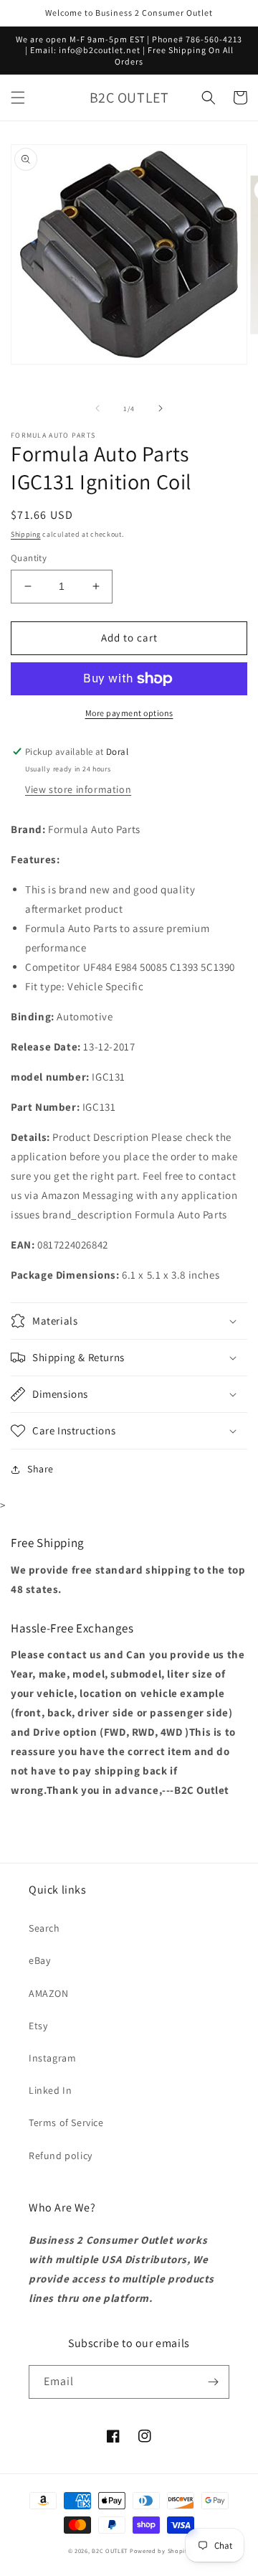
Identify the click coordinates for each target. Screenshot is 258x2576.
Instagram (52, 2058)
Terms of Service (66, 2123)
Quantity (29, 558)
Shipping (26, 534)
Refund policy (61, 2156)
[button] (18, 98)
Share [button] (40, 1469)
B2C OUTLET (110, 2551)
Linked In (50, 2090)
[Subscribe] (213, 2382)
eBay (39, 1960)
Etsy (38, 2026)
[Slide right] (161, 408)
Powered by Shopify (160, 2551)
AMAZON (49, 1993)
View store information (78, 789)
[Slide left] (97, 408)
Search (44, 1928)
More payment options (129, 713)
